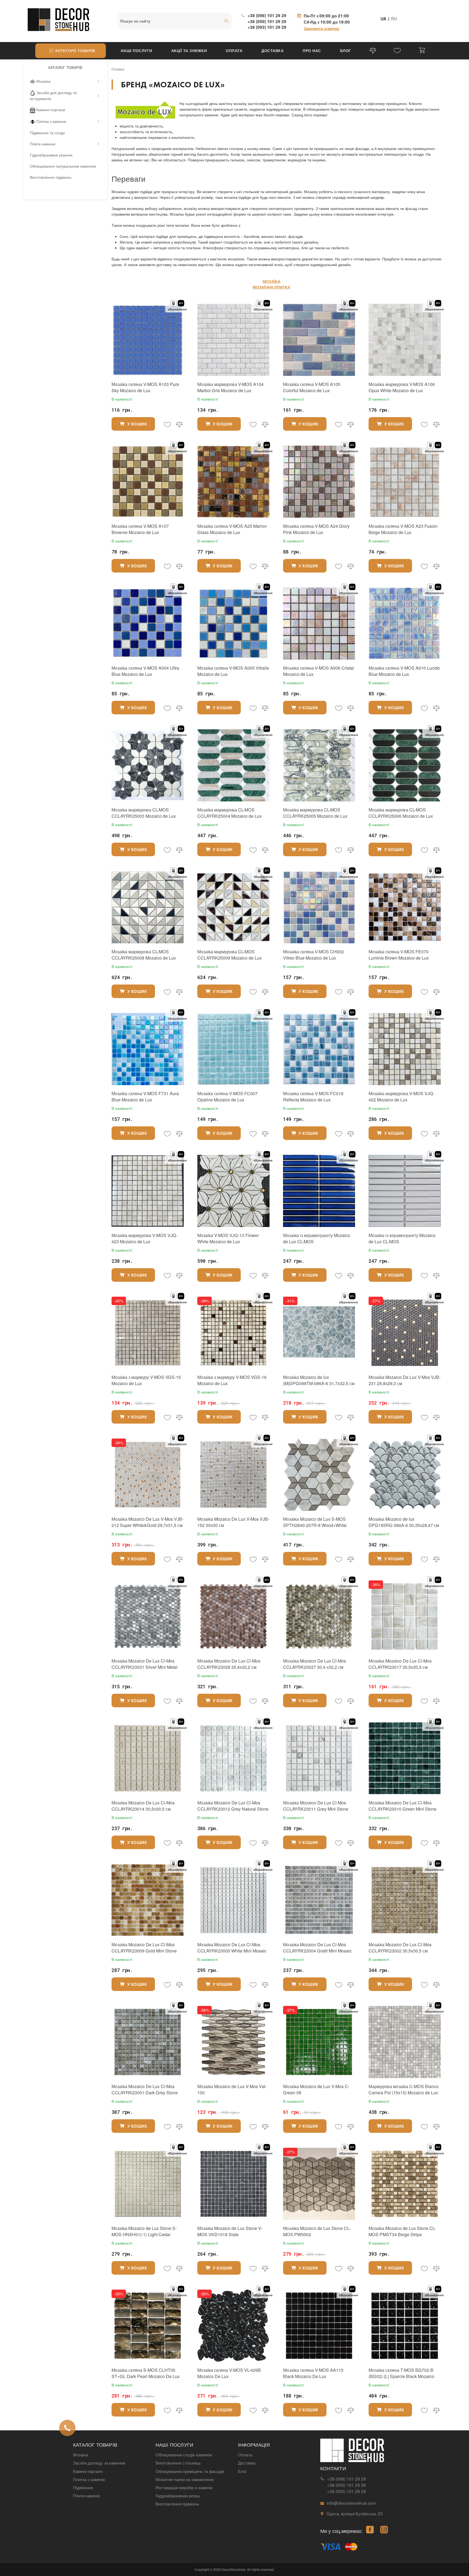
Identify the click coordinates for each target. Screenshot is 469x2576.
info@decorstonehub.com (351, 2503)
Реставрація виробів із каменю (184, 2487)
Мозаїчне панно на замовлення (185, 2479)
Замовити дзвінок (321, 28)
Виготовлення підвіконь (51, 177)
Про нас (312, 50)
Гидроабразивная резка (178, 2495)
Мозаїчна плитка (271, 287)
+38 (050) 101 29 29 (267, 21)
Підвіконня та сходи (47, 133)
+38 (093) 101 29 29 (267, 27)
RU (394, 19)
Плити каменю (43, 144)
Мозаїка (43, 81)
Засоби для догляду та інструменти (53, 95)
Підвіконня (83, 2487)
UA (383, 19)
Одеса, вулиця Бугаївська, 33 (355, 2513)
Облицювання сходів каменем (184, 2455)
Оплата (234, 50)
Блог (346, 50)
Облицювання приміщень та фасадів (190, 2471)
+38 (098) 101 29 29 (267, 15)
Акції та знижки (189, 50)
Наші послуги (137, 50)
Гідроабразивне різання (51, 155)
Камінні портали (51, 110)
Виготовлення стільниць (178, 2463)
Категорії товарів (75, 50)
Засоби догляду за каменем (99, 2463)
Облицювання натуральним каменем (63, 166)
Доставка (272, 50)
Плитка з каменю (51, 121)
